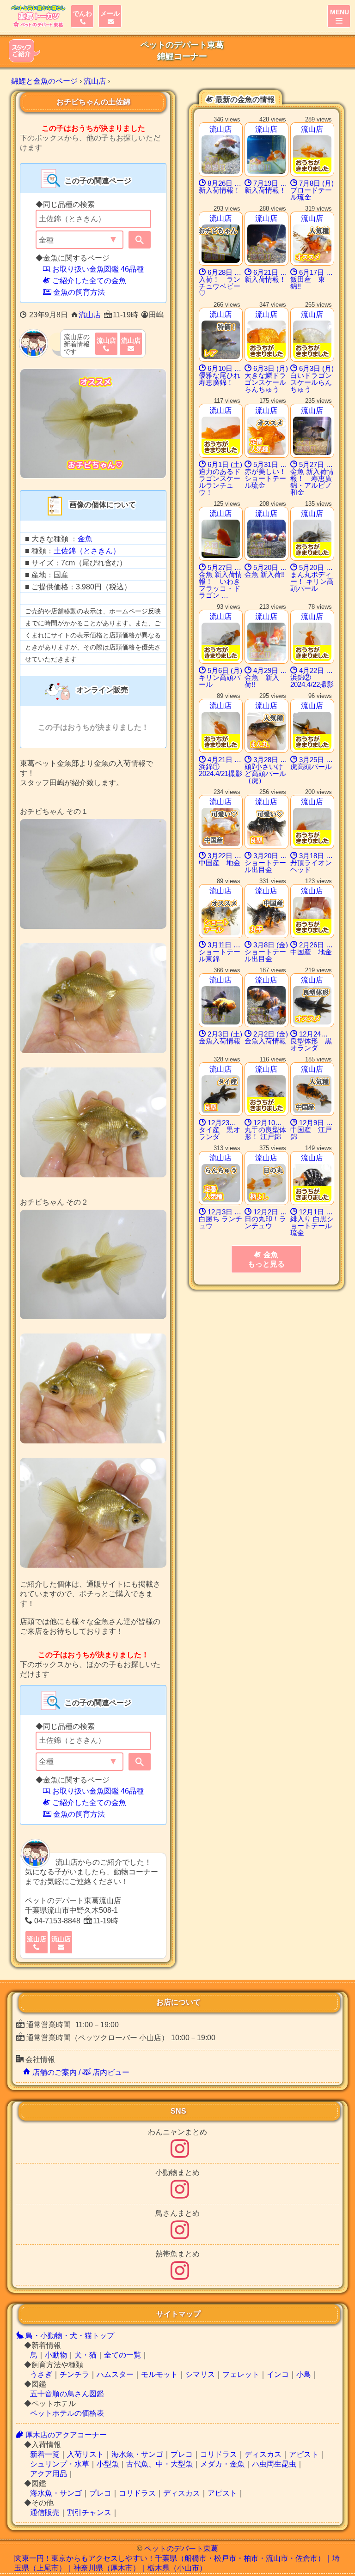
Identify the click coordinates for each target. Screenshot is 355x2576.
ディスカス (263, 2454)
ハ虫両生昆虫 (274, 2464)
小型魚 (108, 2464)
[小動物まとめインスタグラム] (180, 2195)
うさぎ (41, 2374)
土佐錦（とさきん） (87, 551)
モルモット (159, 2374)
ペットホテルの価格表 (67, 2413)
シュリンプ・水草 (60, 2464)
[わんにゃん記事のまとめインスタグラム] (180, 2154)
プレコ (182, 2454)
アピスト (304, 2454)
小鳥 (304, 2374)
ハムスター (115, 2374)
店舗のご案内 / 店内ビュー (80, 2072)
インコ (278, 2374)
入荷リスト (86, 2454)
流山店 (90, 315)
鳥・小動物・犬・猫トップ (69, 2336)
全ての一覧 (122, 2355)
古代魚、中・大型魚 (159, 2464)
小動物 (56, 2355)
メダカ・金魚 (222, 2464)
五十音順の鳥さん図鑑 (67, 2394)
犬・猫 (86, 2355)
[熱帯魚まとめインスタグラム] (180, 2276)
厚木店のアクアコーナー (65, 2435)
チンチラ (74, 2374)
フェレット (241, 2374)
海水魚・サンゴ (137, 2454)
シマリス (200, 2374)
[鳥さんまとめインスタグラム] (180, 2235)
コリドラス (219, 2454)
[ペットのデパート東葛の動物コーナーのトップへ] (37, 16)
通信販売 (45, 2512)
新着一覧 (45, 2454)
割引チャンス (89, 2512)
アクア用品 (49, 2474)
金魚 (85, 539)
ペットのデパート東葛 (181, 2549)
